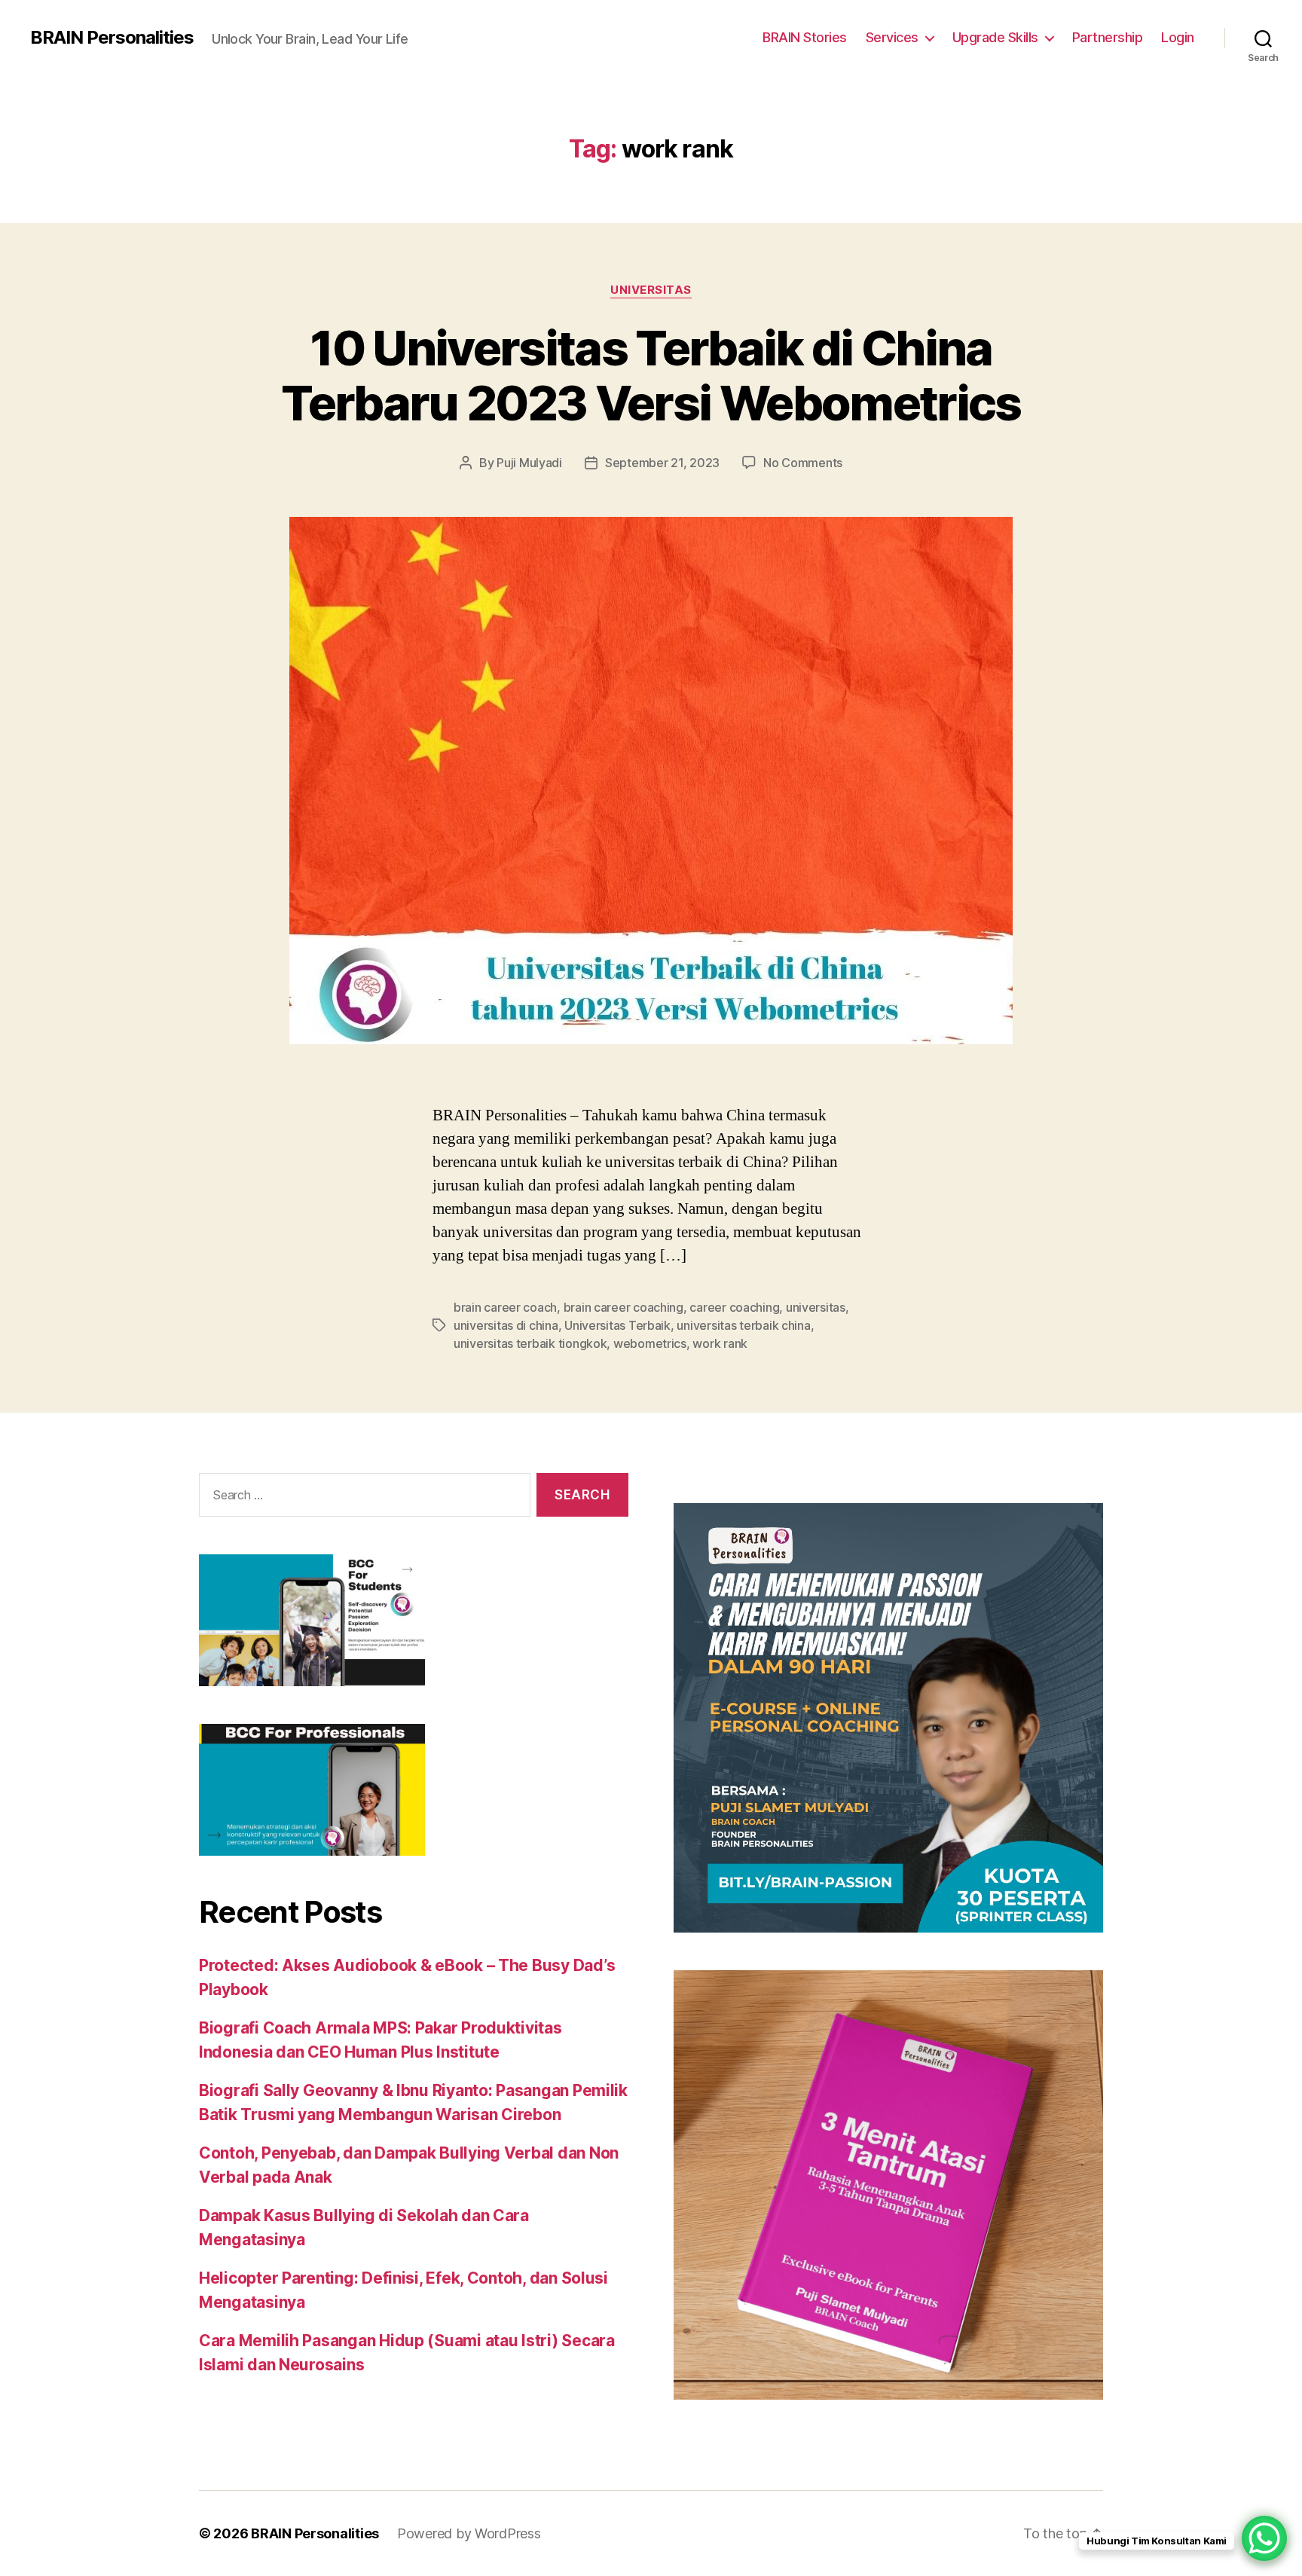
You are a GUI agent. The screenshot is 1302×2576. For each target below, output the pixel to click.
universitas (816, 1307)
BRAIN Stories (805, 37)
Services (892, 37)
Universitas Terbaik (617, 1325)
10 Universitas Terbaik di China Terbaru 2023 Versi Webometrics (651, 375)
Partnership (1108, 37)
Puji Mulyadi (529, 463)
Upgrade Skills (995, 37)
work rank (720, 1343)
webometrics (650, 1343)
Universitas (651, 290)
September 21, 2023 (662, 463)
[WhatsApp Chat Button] (1264, 2538)
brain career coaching (623, 1307)
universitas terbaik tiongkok (530, 1343)
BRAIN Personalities (112, 38)
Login (1178, 37)
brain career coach (505, 1307)
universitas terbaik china (743, 1325)
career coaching (734, 1307)
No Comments (803, 463)
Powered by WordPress (469, 2533)
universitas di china (506, 1325)
